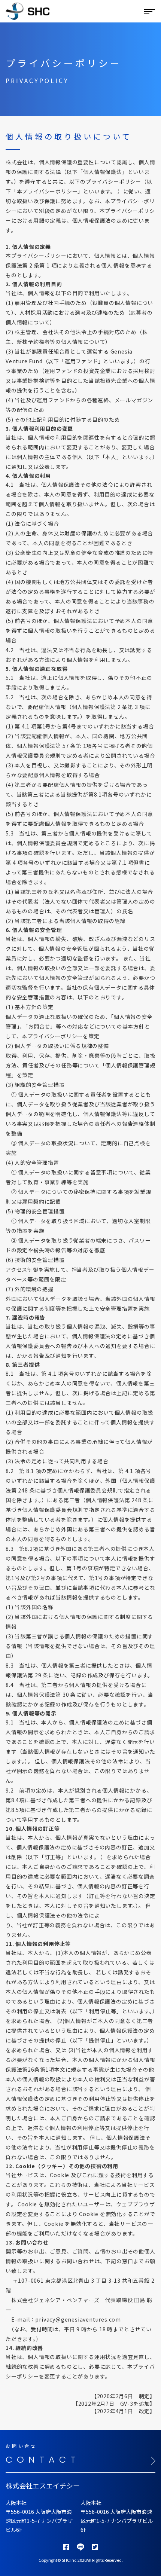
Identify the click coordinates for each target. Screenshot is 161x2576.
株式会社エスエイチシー (43, 2485)
